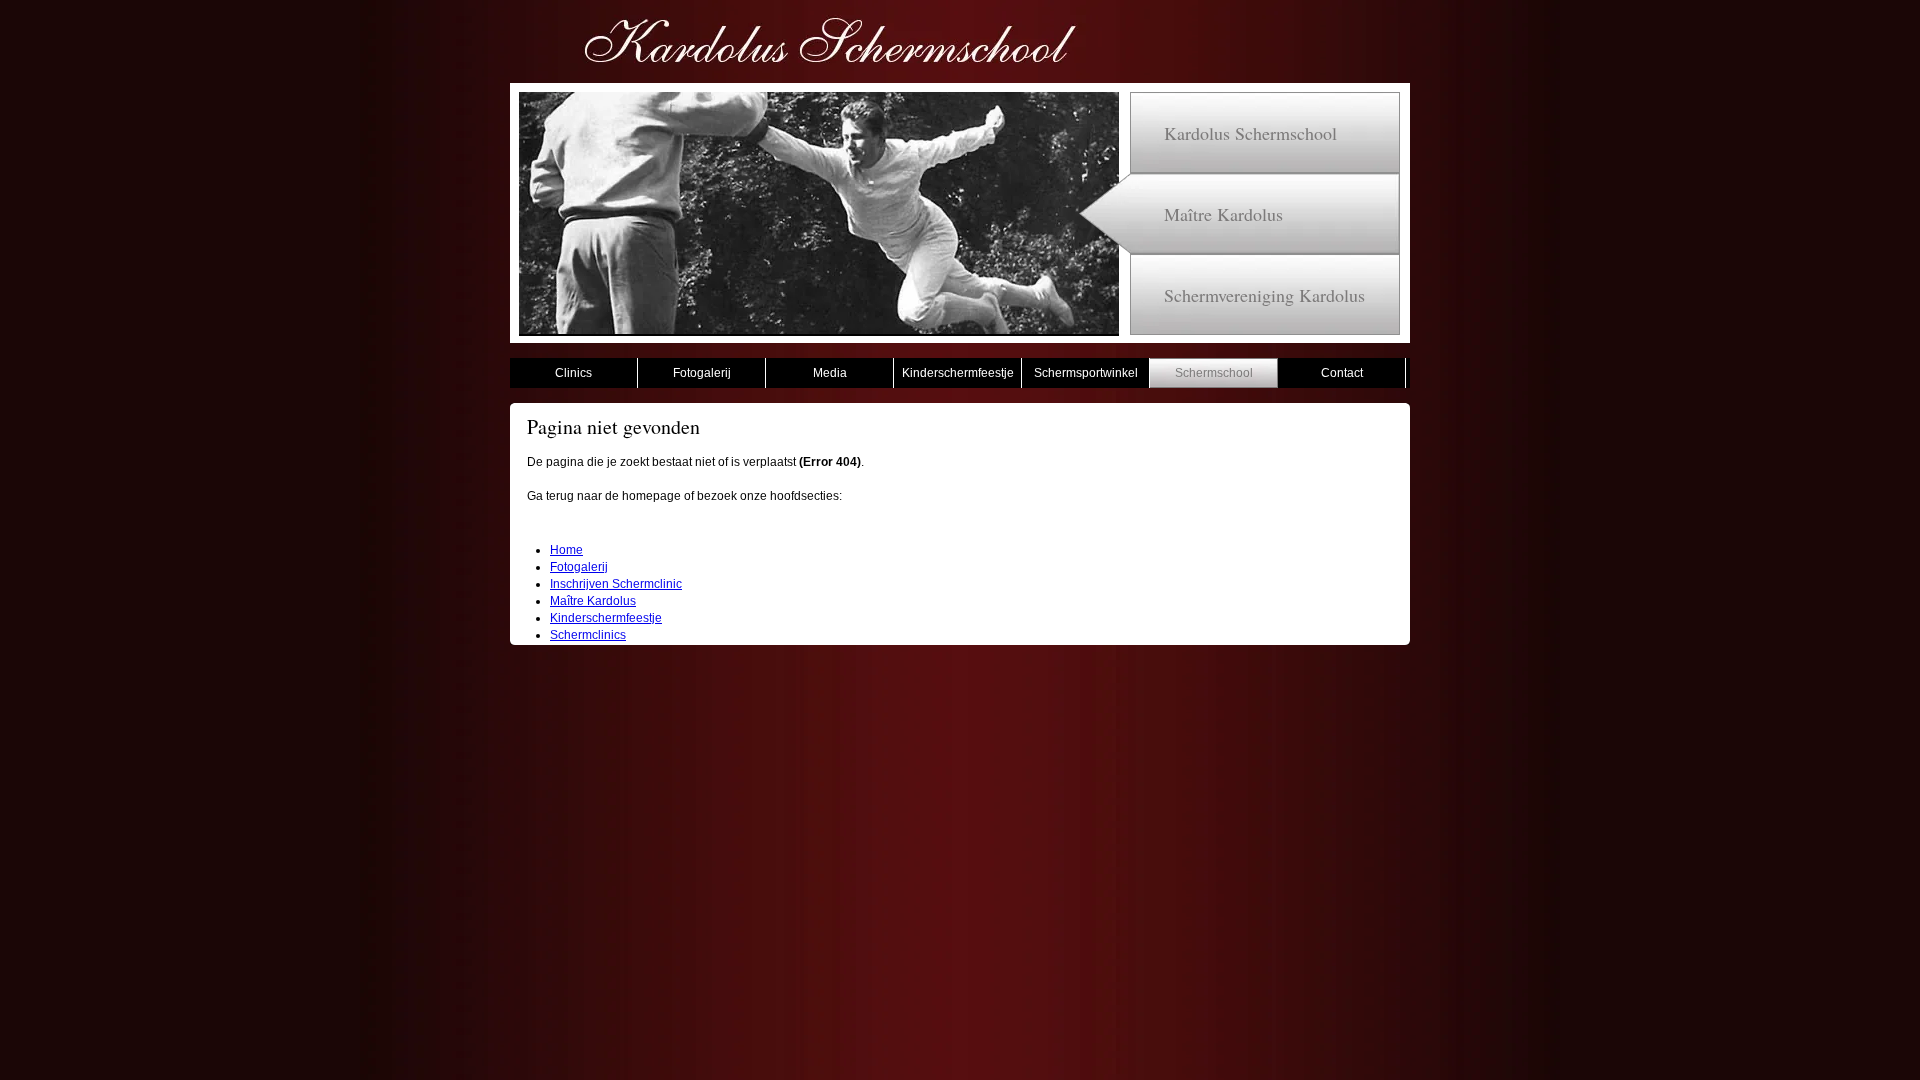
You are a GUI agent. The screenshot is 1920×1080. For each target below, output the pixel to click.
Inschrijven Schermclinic (616, 584)
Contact (1342, 373)
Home (566, 550)
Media (830, 373)
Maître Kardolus (593, 601)
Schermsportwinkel (1086, 373)
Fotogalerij (702, 373)
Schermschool (1214, 373)
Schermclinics (588, 635)
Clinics (573, 373)
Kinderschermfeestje (958, 373)
